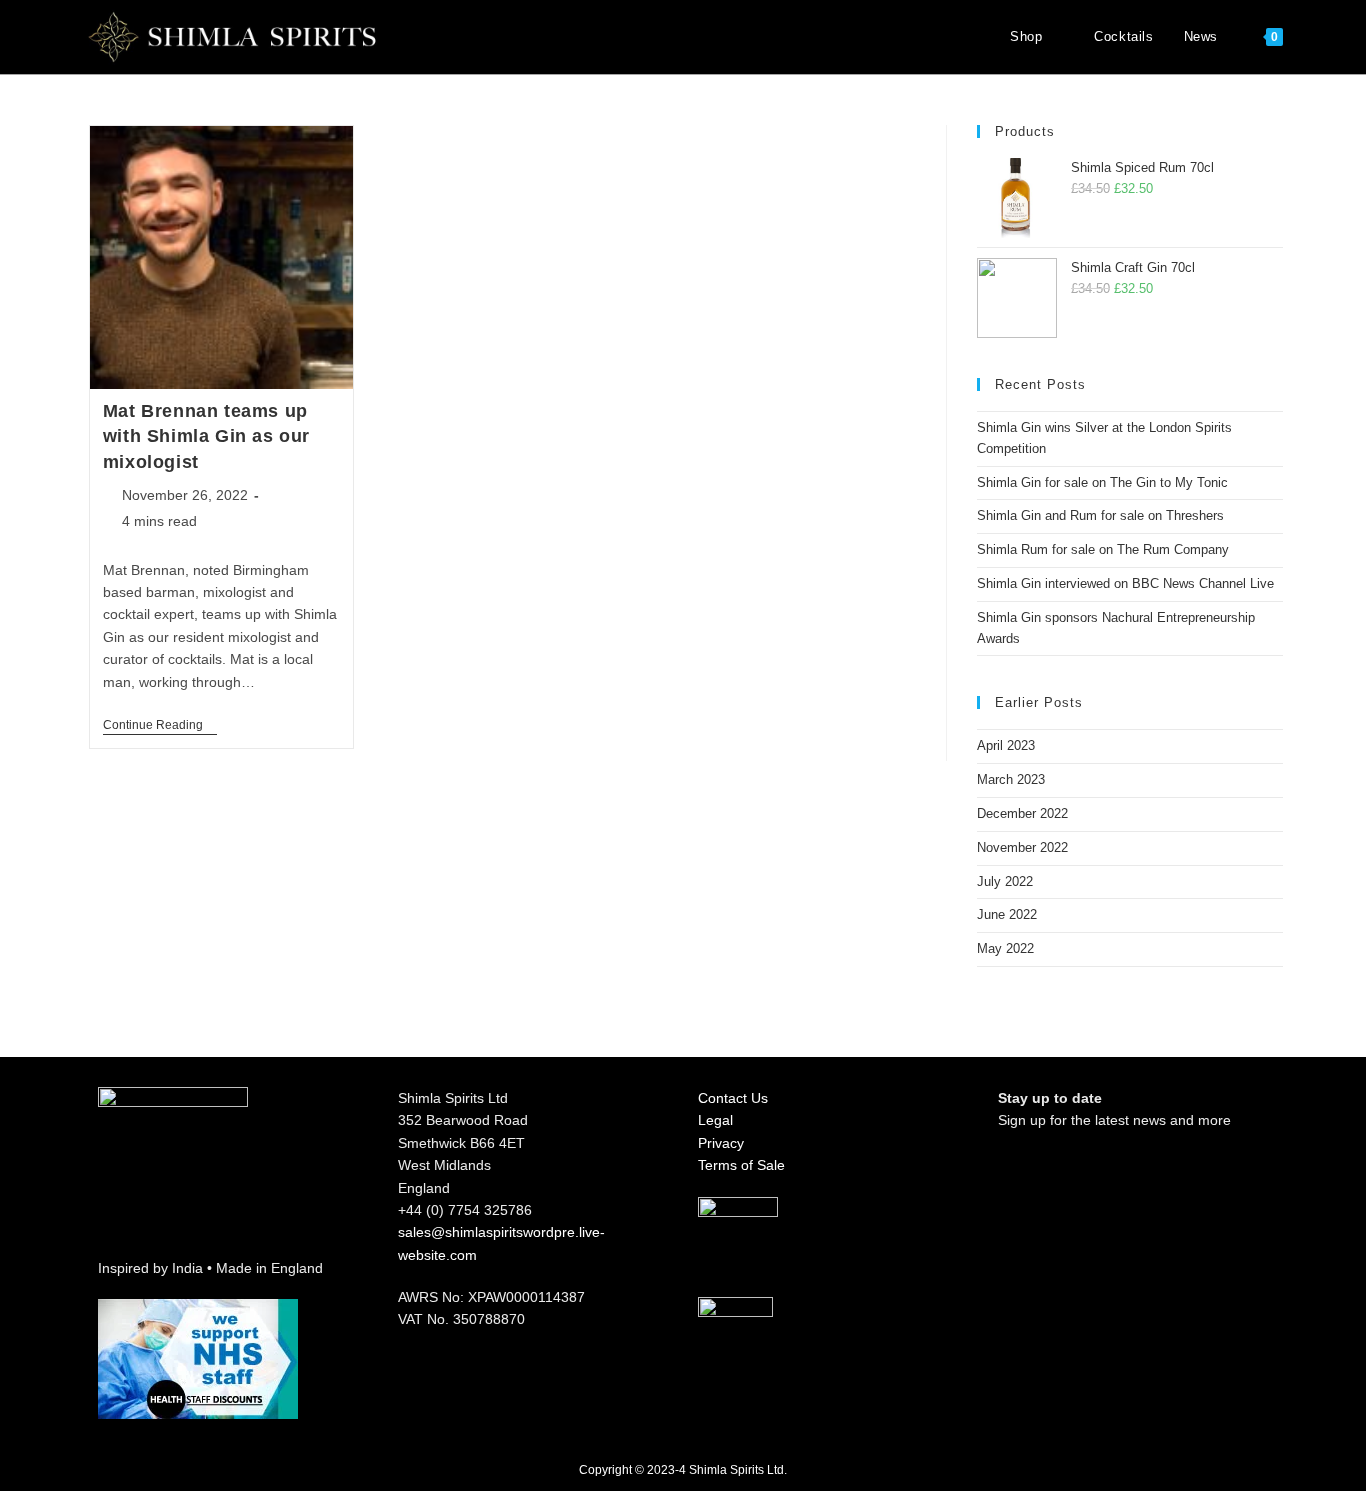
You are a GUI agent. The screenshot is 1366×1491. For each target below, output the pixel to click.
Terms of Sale (741, 1165)
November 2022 (1022, 847)
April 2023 (1006, 745)
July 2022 (1005, 881)
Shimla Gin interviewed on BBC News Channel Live (1125, 583)
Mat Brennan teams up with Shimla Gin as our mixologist (206, 436)
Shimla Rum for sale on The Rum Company (1103, 549)
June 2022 (1007, 914)
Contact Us (733, 1098)
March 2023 (1011, 779)
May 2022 (1005, 948)
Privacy (721, 1143)
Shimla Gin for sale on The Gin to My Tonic (1102, 482)
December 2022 (1022, 813)
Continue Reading (160, 725)
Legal (715, 1120)
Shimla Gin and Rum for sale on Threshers (1100, 515)
